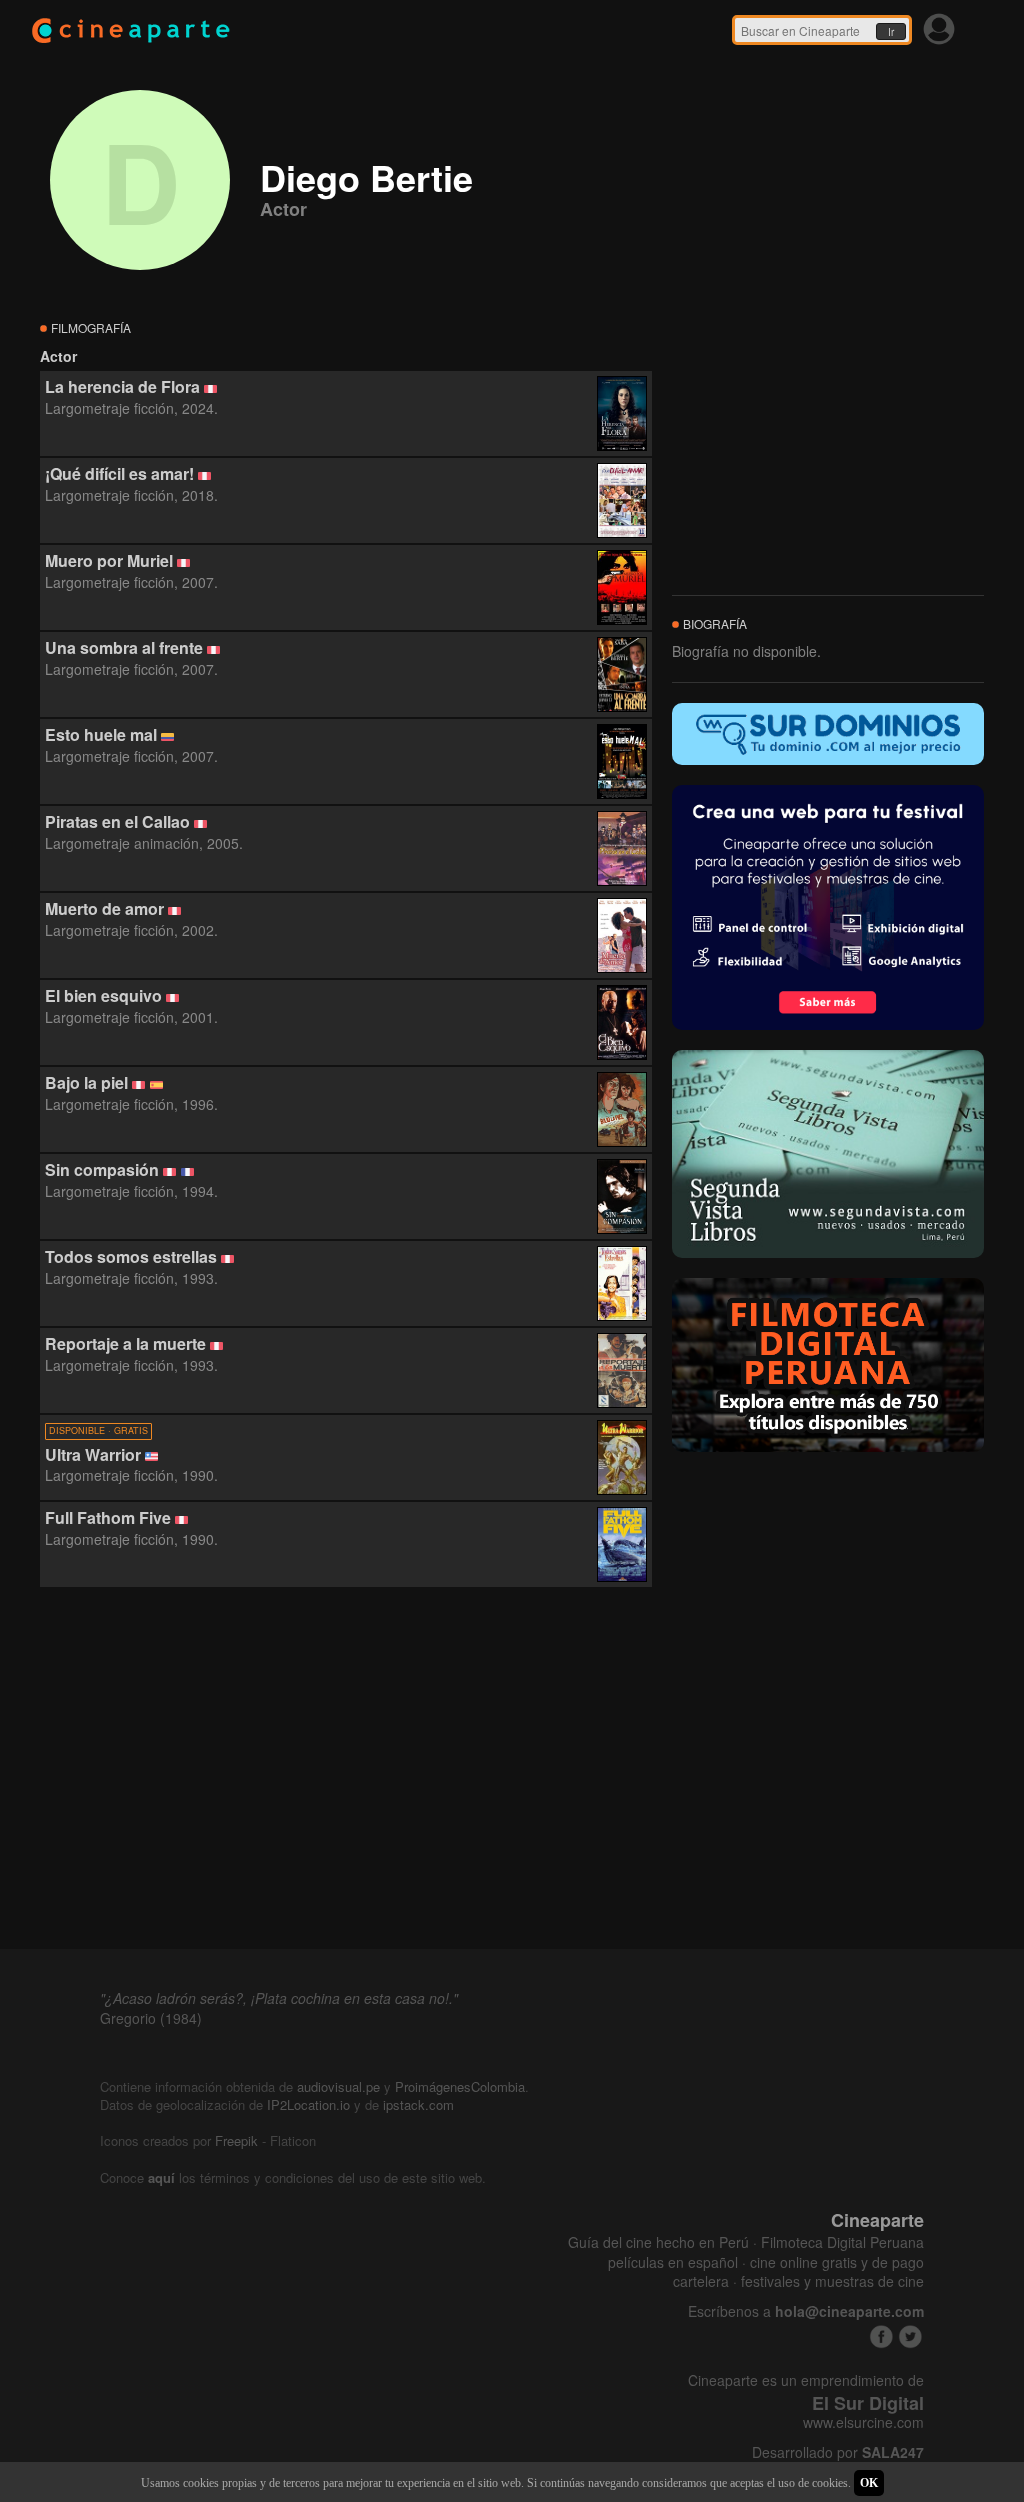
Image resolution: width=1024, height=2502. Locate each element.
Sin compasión (102, 1169)
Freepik (236, 2140)
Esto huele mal (101, 734)
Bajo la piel (86, 1082)
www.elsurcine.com (863, 2422)
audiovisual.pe (338, 2086)
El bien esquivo (103, 995)
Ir (891, 32)
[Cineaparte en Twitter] (910, 2336)
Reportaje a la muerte (125, 1343)
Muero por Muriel (109, 560)
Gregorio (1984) (151, 2018)
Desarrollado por (838, 2452)
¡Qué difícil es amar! (119, 473)
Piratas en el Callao (117, 821)
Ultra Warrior (93, 1454)
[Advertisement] (346, 1769)
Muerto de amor (104, 908)
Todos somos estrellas (131, 1256)
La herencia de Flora (122, 386)
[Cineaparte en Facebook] (881, 2336)
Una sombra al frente (124, 647)
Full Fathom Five (108, 1517)
